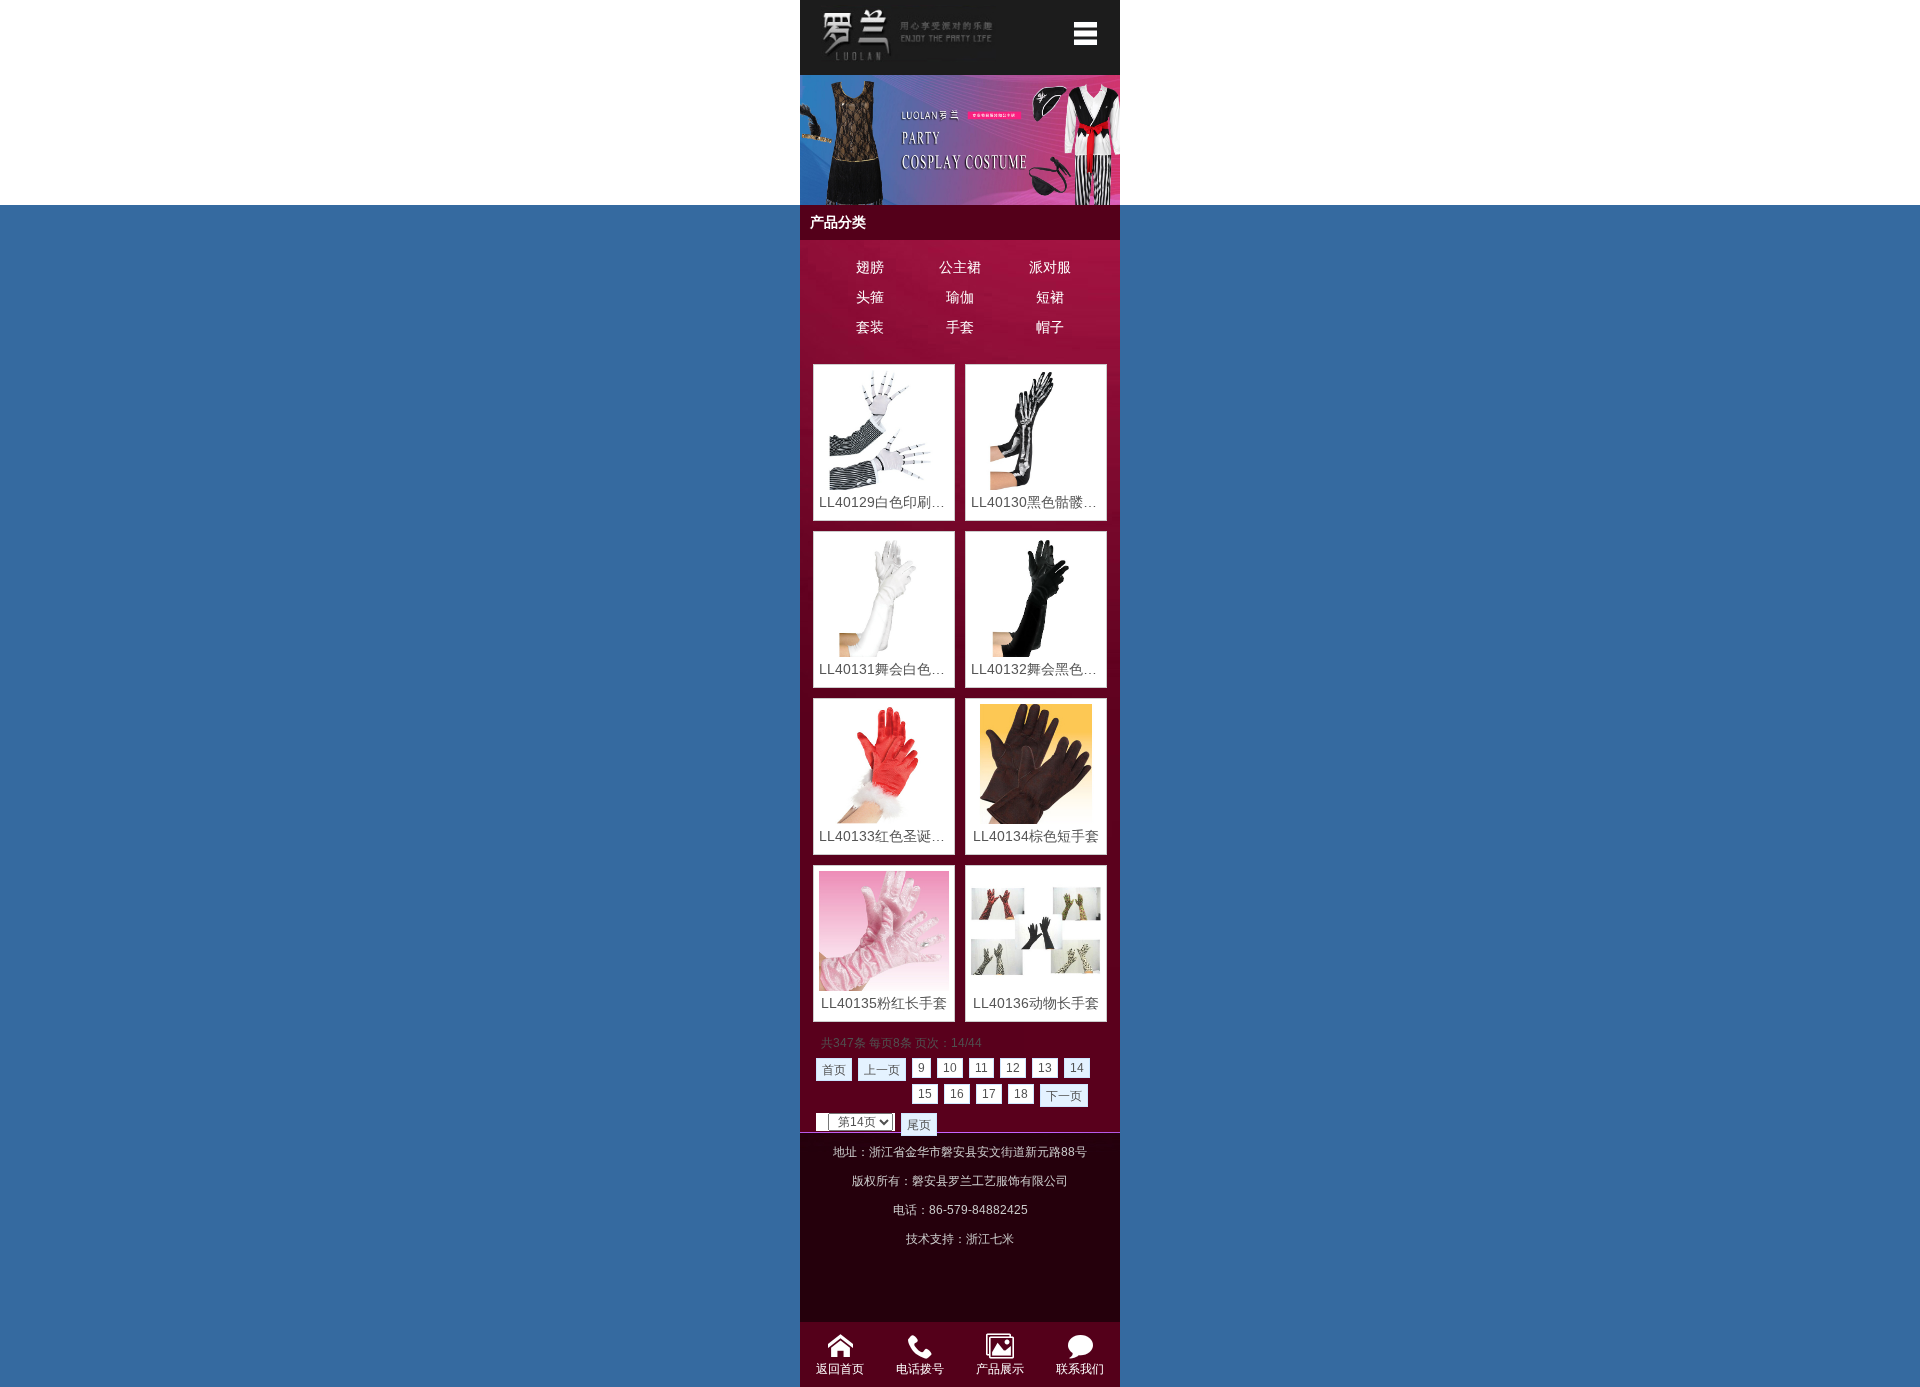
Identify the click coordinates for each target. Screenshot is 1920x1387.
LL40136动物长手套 (1036, 1003)
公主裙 (960, 267)
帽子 (1050, 327)
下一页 (1064, 1096)
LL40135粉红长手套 (884, 1003)
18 (1021, 1094)
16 (957, 1094)
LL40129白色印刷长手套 (884, 502)
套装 (870, 327)
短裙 (1050, 297)
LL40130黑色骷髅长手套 (1036, 502)
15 (925, 1094)
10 (950, 1068)
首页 (834, 1070)
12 (1013, 1068)
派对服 (1050, 267)
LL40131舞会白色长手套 (884, 669)
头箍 (870, 297)
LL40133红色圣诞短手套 (884, 836)
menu (1085, 33)
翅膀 (870, 267)
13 (1045, 1068)
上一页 (882, 1070)
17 (989, 1094)
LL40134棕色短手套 (1036, 836)
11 (981, 1068)
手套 (960, 327)
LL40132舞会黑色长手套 (1036, 669)
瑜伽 (960, 297)
